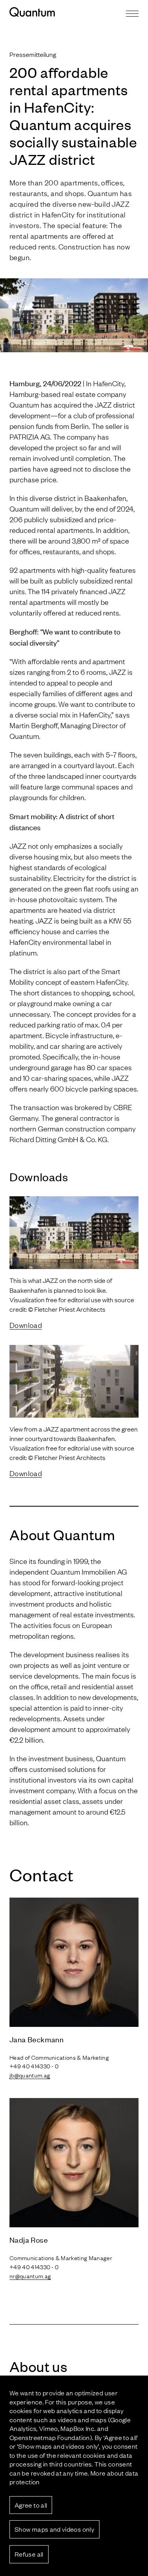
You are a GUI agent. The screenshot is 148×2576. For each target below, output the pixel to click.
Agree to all (31, 2505)
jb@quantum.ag (30, 2075)
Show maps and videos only (54, 2529)
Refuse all (29, 2554)
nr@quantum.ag (30, 2276)
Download (26, 1325)
